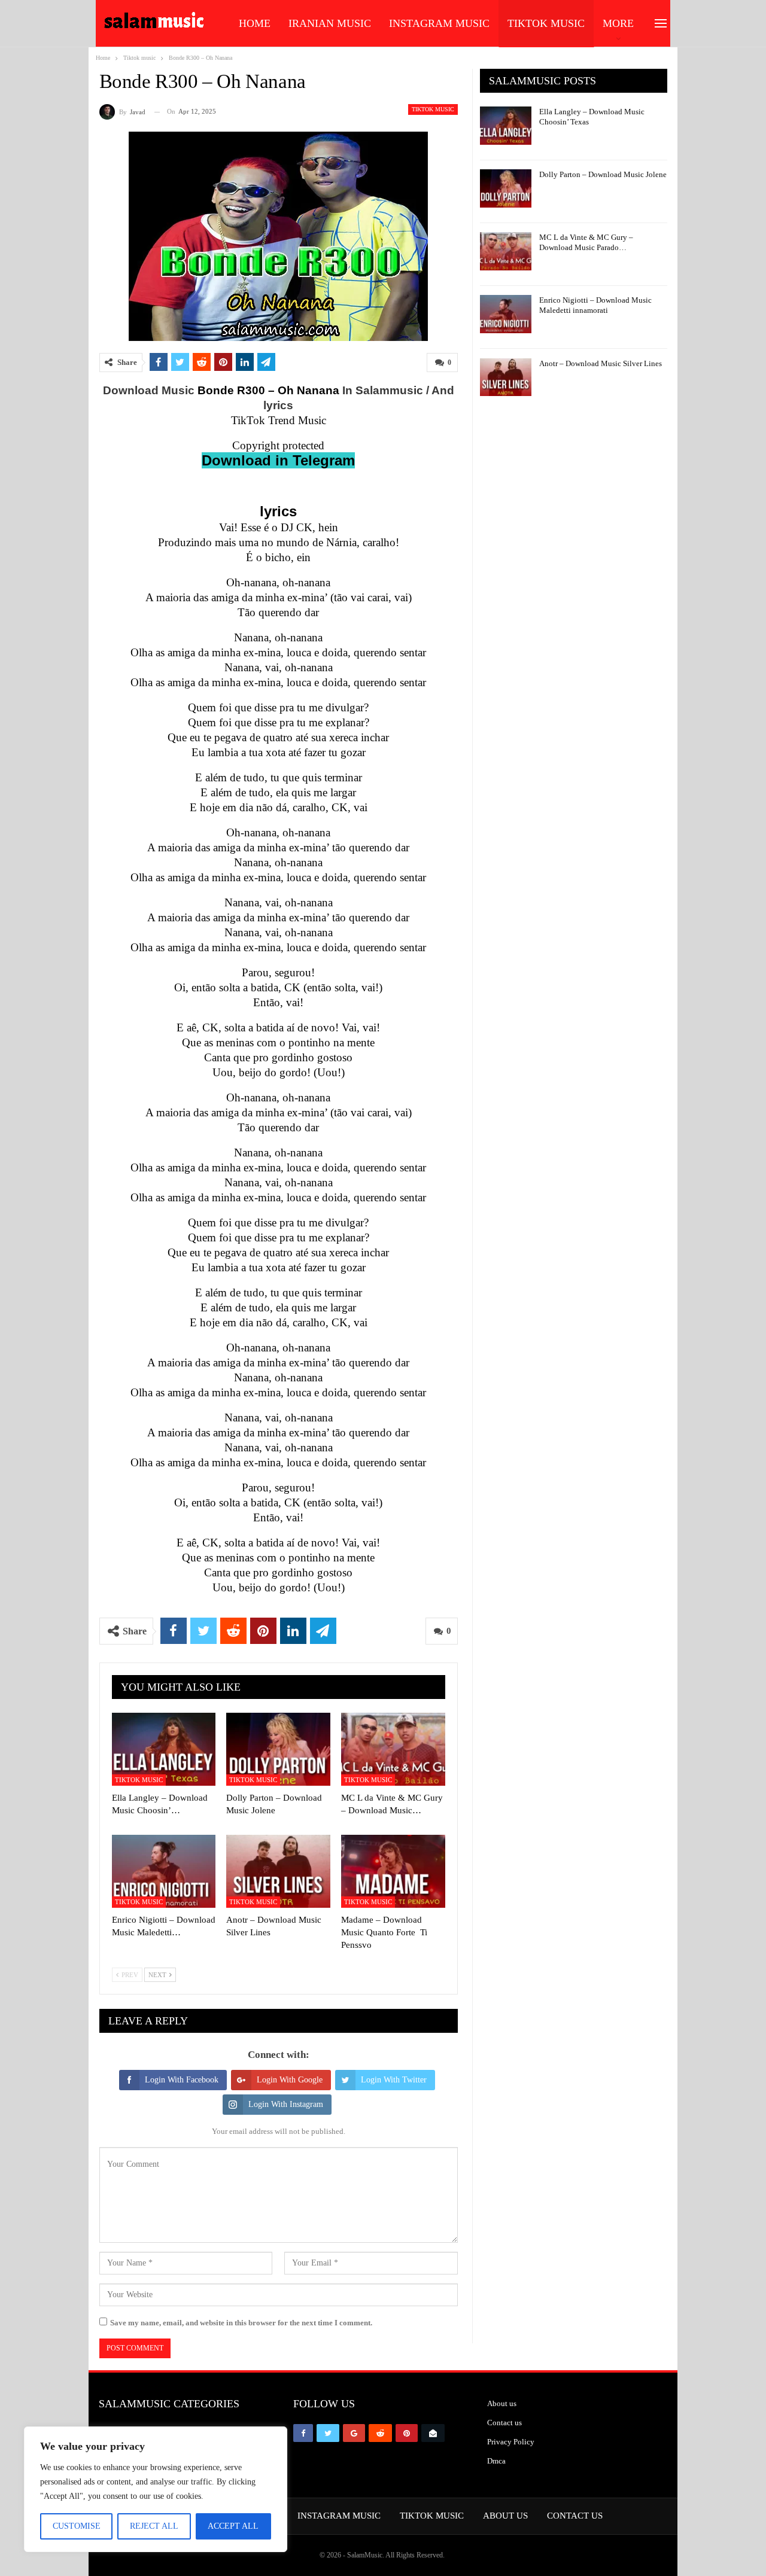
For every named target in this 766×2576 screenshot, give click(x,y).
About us (502, 2403)
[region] (156, 2489)
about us (505, 2516)
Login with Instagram (286, 2104)
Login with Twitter (394, 2080)
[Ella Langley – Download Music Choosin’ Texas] (164, 1749)
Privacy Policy (511, 2442)
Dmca (496, 2461)
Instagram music (439, 23)
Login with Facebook (182, 2080)
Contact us (504, 2423)
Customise (77, 2526)
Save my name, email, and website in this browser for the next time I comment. (241, 2323)
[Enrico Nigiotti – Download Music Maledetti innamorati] (164, 1871)
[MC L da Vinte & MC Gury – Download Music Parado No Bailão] (393, 1749)
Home (255, 23)
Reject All (154, 2526)
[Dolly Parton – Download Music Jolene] (278, 1749)
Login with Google (290, 2080)
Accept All (233, 2526)
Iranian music (330, 23)
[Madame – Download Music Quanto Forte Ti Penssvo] (393, 1871)
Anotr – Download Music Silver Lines (601, 363)
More (618, 23)
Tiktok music (546, 23)
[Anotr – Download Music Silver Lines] (278, 1871)
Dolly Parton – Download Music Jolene (603, 174)
